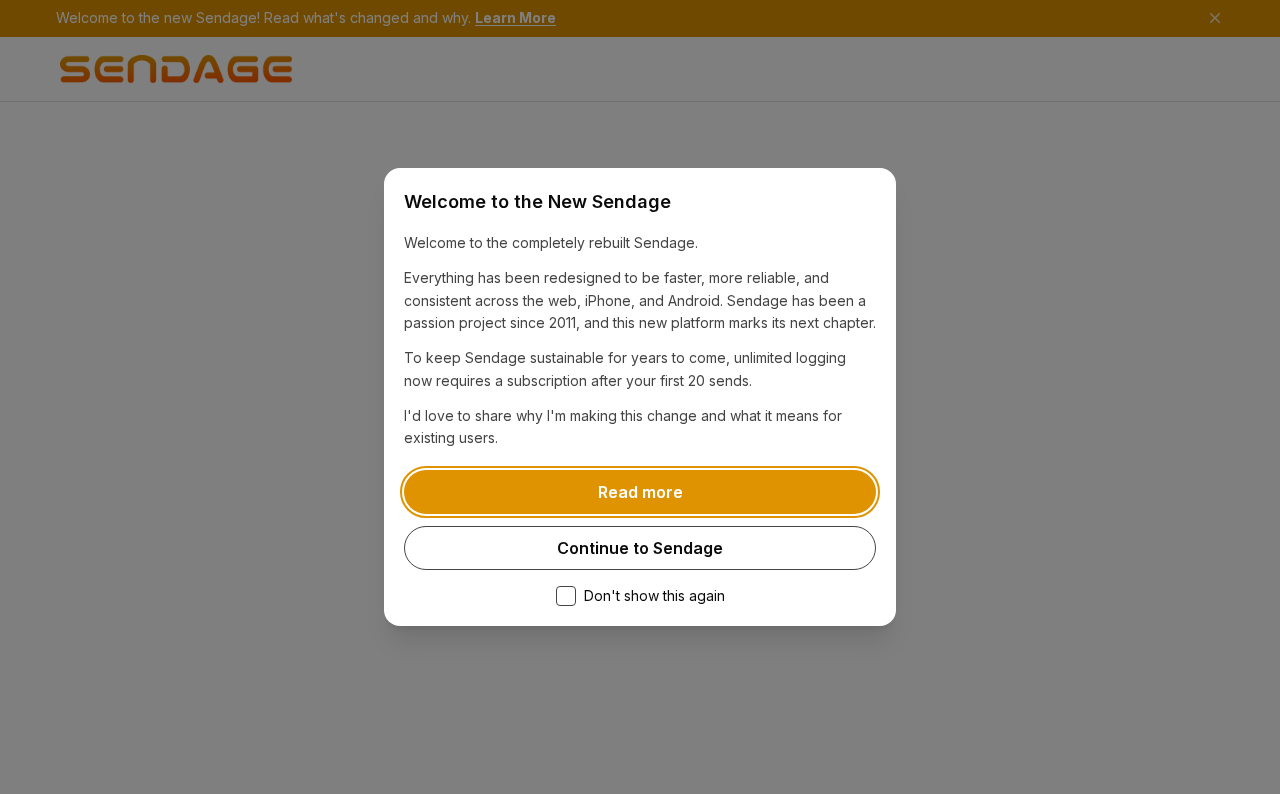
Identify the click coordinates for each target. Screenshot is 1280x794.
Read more (640, 492)
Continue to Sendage (640, 548)
